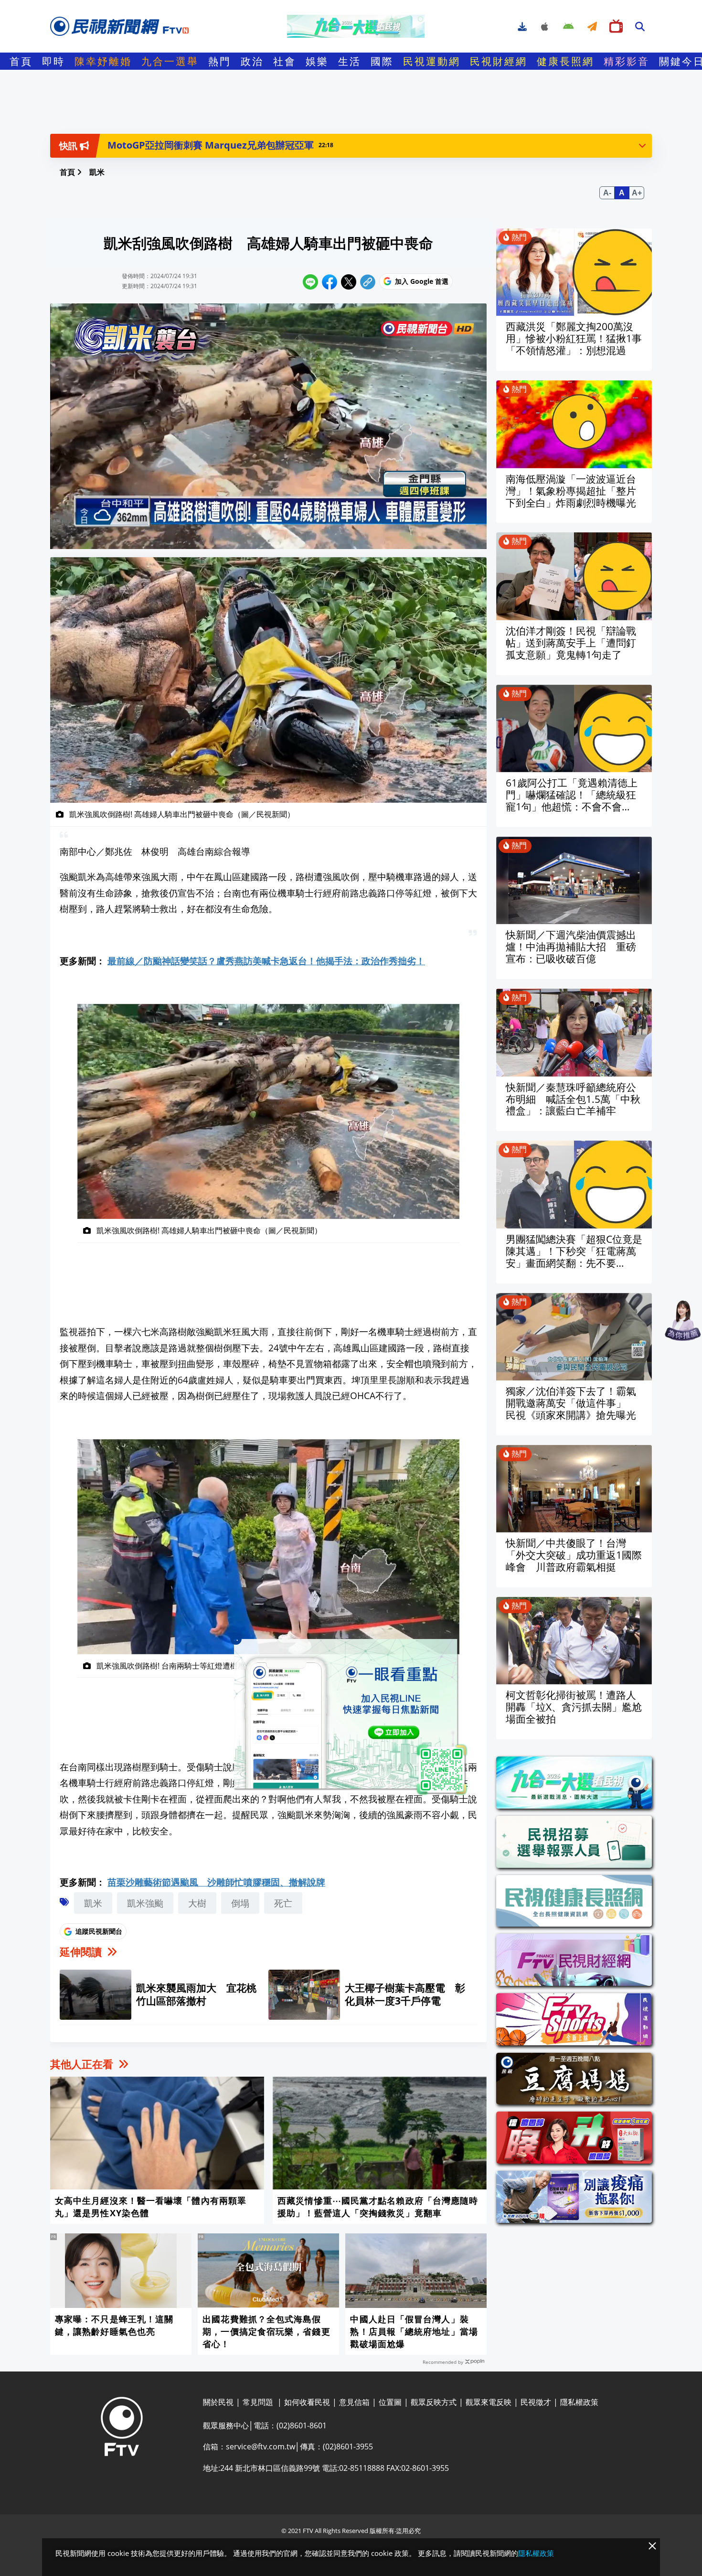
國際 (382, 61)
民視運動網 (432, 61)
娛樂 (317, 61)
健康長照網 (565, 61)
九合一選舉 (170, 61)
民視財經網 (499, 61)
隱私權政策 (536, 2553)
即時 (53, 61)
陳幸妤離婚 (103, 61)
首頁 (21, 61)
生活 (350, 61)
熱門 (220, 61)
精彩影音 (627, 61)
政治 (252, 61)
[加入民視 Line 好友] (351, 1717)
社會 (285, 61)
